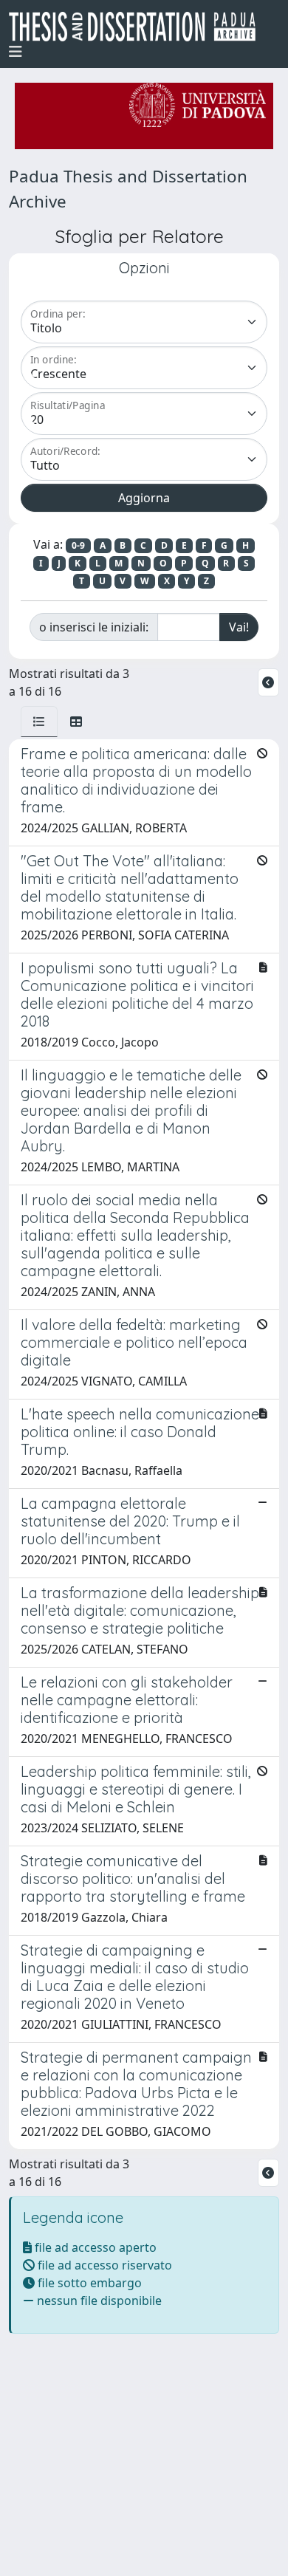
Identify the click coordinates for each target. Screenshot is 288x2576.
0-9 (78, 545)
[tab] (39, 722)
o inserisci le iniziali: (94, 627)
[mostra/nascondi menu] (16, 52)
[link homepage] (138, 27)
